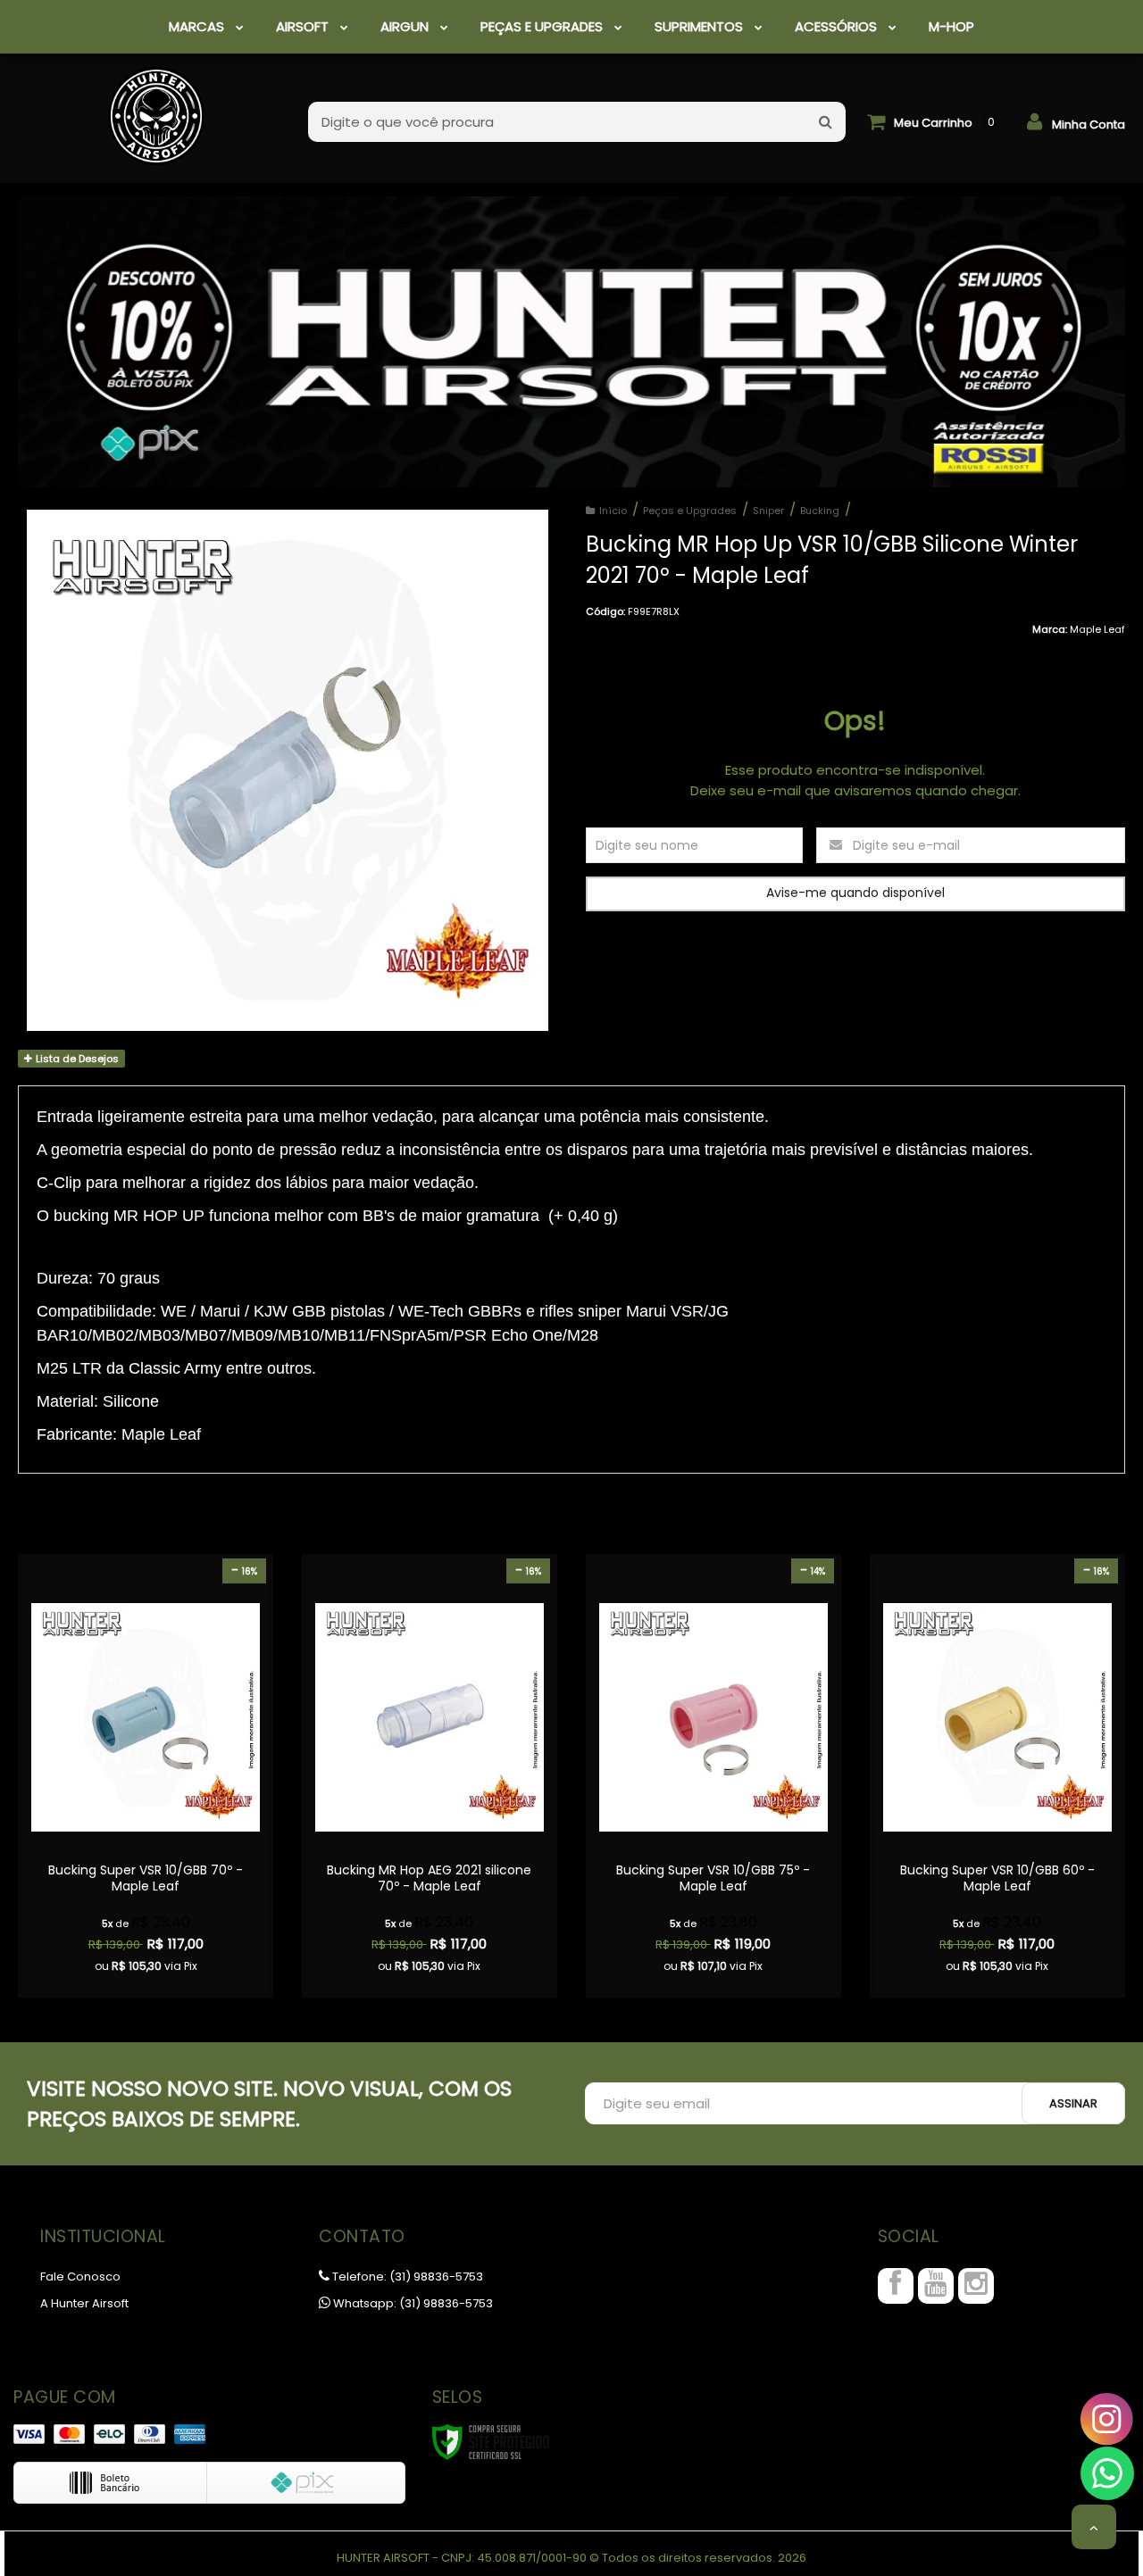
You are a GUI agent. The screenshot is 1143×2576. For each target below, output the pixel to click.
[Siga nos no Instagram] (976, 2286)
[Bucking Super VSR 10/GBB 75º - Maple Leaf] (713, 1776)
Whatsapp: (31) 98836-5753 (412, 2303)
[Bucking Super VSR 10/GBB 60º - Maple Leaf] (997, 1776)
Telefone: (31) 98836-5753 (406, 2277)
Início (613, 511)
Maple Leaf (1097, 629)
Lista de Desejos (76, 1059)
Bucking (820, 511)
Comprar (146, 1874)
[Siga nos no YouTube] (936, 2286)
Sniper (768, 511)
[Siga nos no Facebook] (896, 2286)
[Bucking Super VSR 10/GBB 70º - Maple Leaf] (146, 1776)
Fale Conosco (80, 2277)
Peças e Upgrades (690, 511)
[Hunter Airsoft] (156, 107)
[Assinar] (1073, 2103)
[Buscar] (826, 122)
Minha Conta (1089, 125)
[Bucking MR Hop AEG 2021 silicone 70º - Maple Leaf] (430, 1776)
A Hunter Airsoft (84, 2303)
